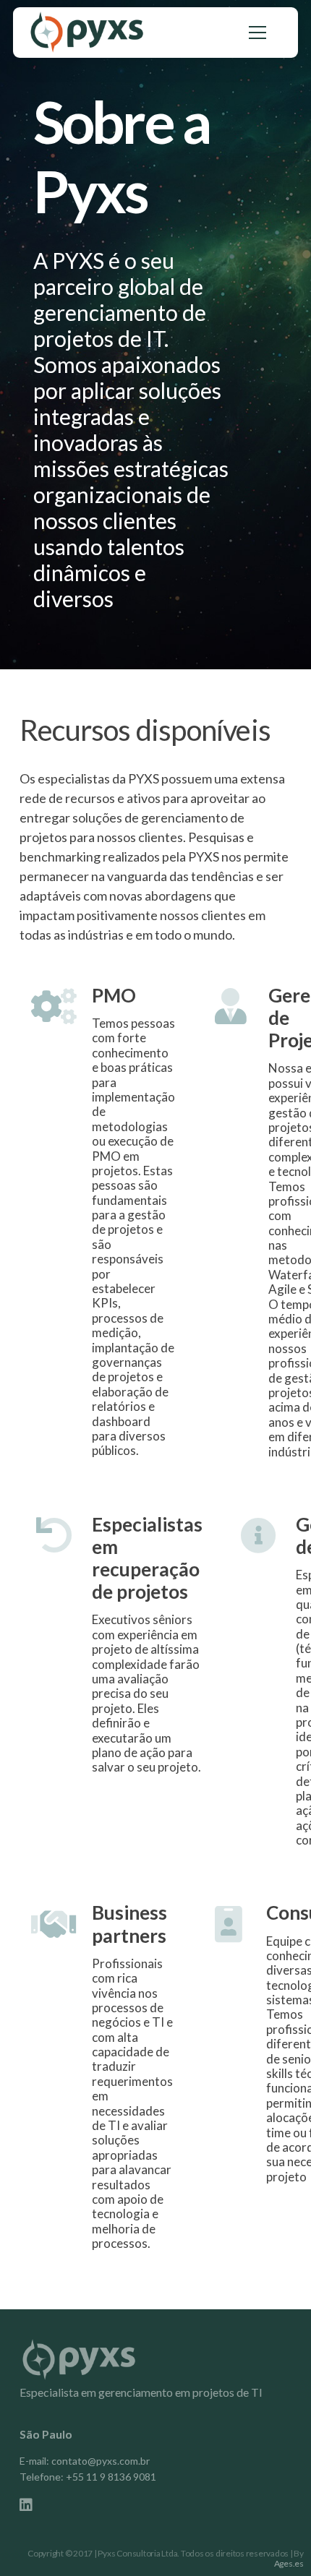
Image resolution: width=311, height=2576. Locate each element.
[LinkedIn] (26, 2505)
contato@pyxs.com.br (101, 2461)
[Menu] (257, 33)
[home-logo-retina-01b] (87, 33)
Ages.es (289, 2563)
